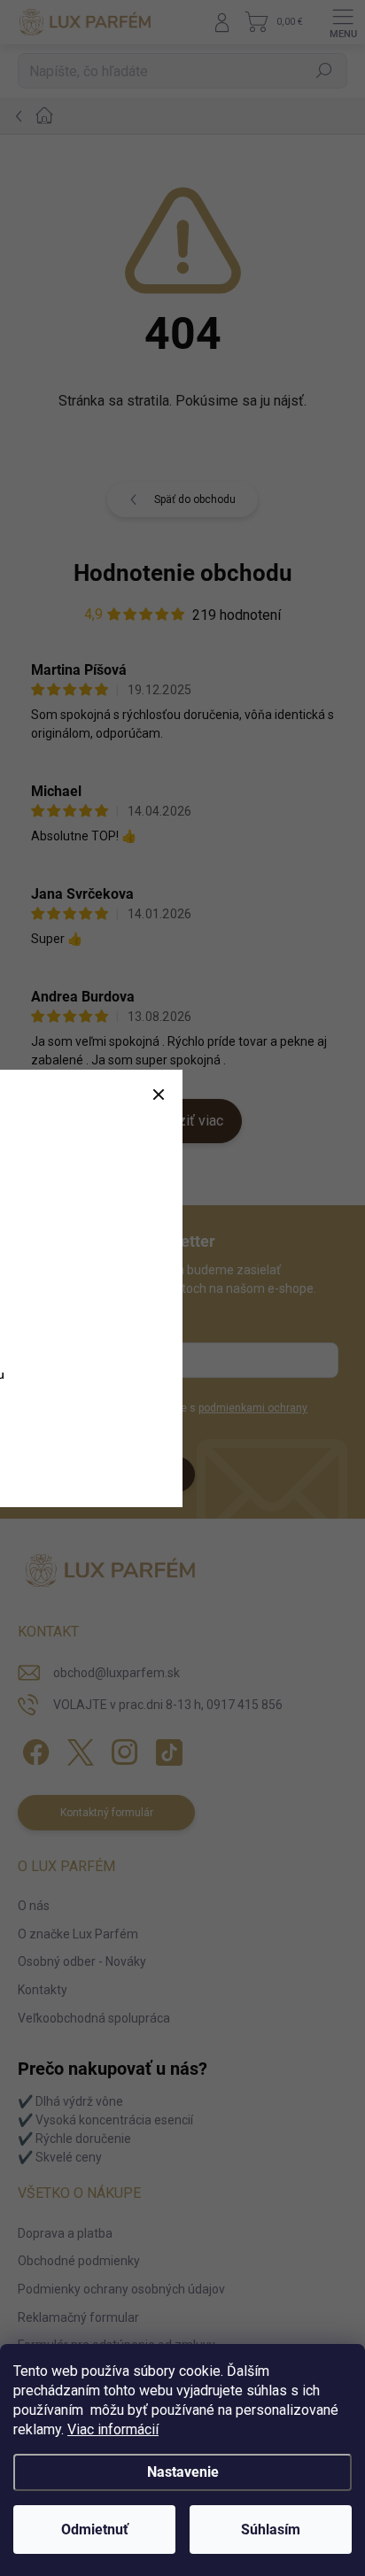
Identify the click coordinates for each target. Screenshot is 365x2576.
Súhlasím (271, 2530)
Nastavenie (183, 2472)
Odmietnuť (95, 2530)
